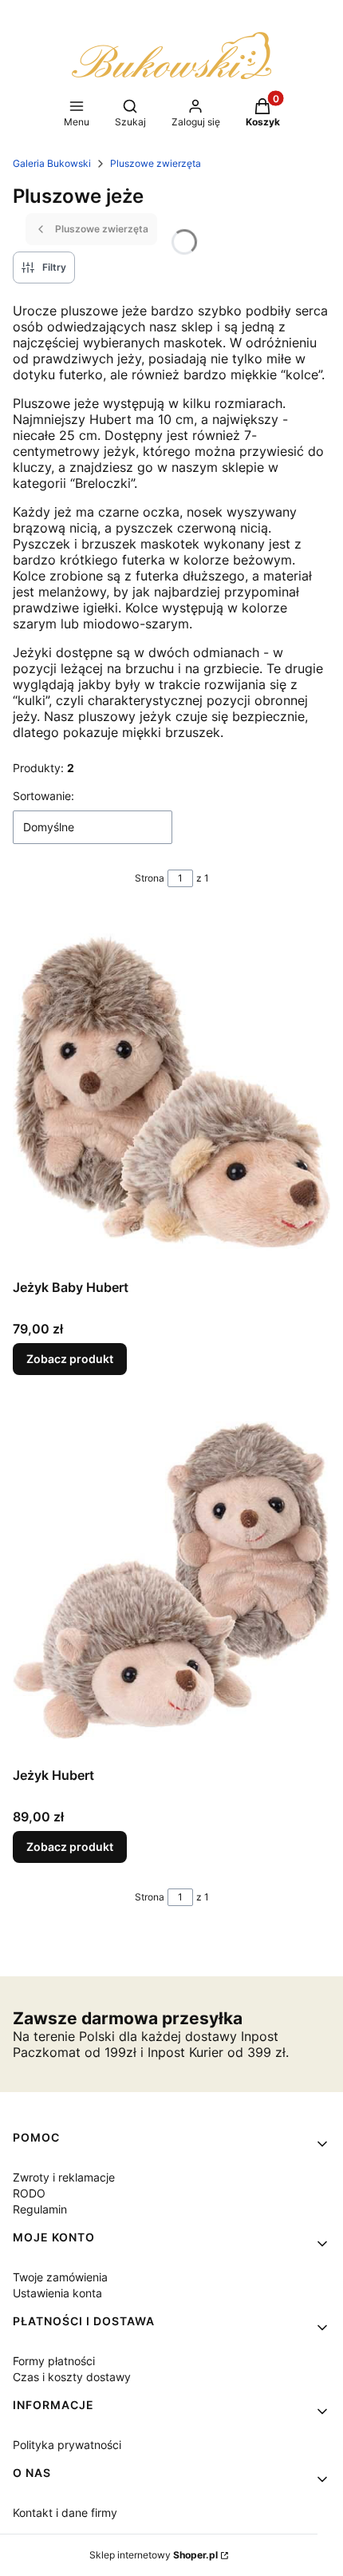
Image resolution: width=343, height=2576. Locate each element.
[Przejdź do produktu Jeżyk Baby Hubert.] (171, 1092)
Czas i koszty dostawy (72, 2377)
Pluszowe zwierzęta (156, 163)
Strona (150, 878)
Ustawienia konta (57, 2293)
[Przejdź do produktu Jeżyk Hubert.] (171, 1580)
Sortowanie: (43, 796)
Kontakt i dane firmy (65, 2513)
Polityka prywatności (67, 2445)
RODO (29, 2193)
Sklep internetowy (154, 2555)
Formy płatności (54, 2361)
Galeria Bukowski (52, 163)
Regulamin (40, 2209)
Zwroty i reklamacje (64, 2177)
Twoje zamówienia (60, 2277)
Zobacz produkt (70, 1359)
